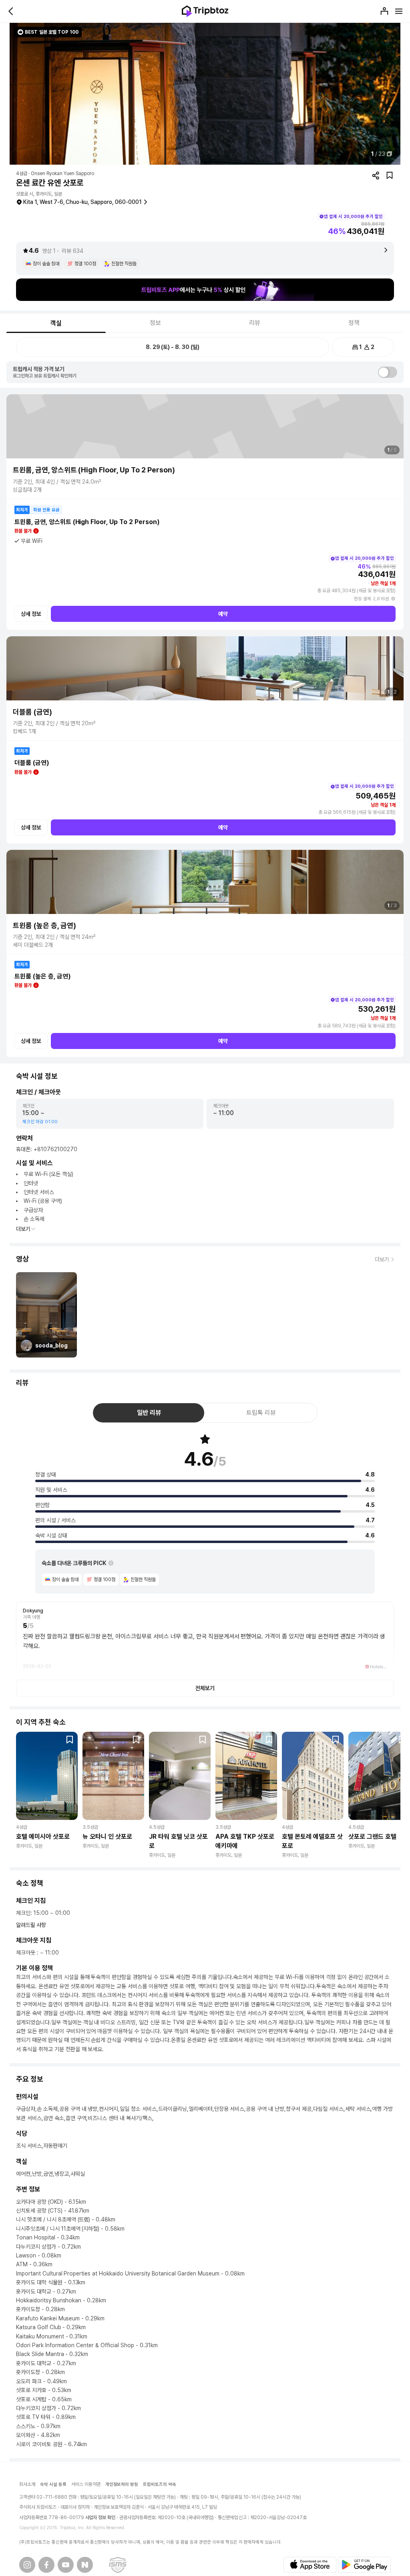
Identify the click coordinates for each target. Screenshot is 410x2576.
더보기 (23, 1229)
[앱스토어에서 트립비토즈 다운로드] (310, 2565)
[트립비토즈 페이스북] (46, 2565)
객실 (56, 323)
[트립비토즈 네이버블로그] (85, 2565)
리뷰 (255, 323)
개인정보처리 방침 (122, 2484)
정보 (155, 323)
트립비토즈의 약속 (160, 2484)
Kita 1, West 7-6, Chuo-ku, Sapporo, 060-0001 (82, 202)
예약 (223, 614)
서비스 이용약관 (86, 2484)
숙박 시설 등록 (53, 2484)
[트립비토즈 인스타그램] (27, 2565)
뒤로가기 (11, 11)
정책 (354, 323)
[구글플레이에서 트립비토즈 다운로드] (364, 2565)
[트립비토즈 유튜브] (66, 2565)
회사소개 (27, 2484)
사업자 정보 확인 (100, 2518)
